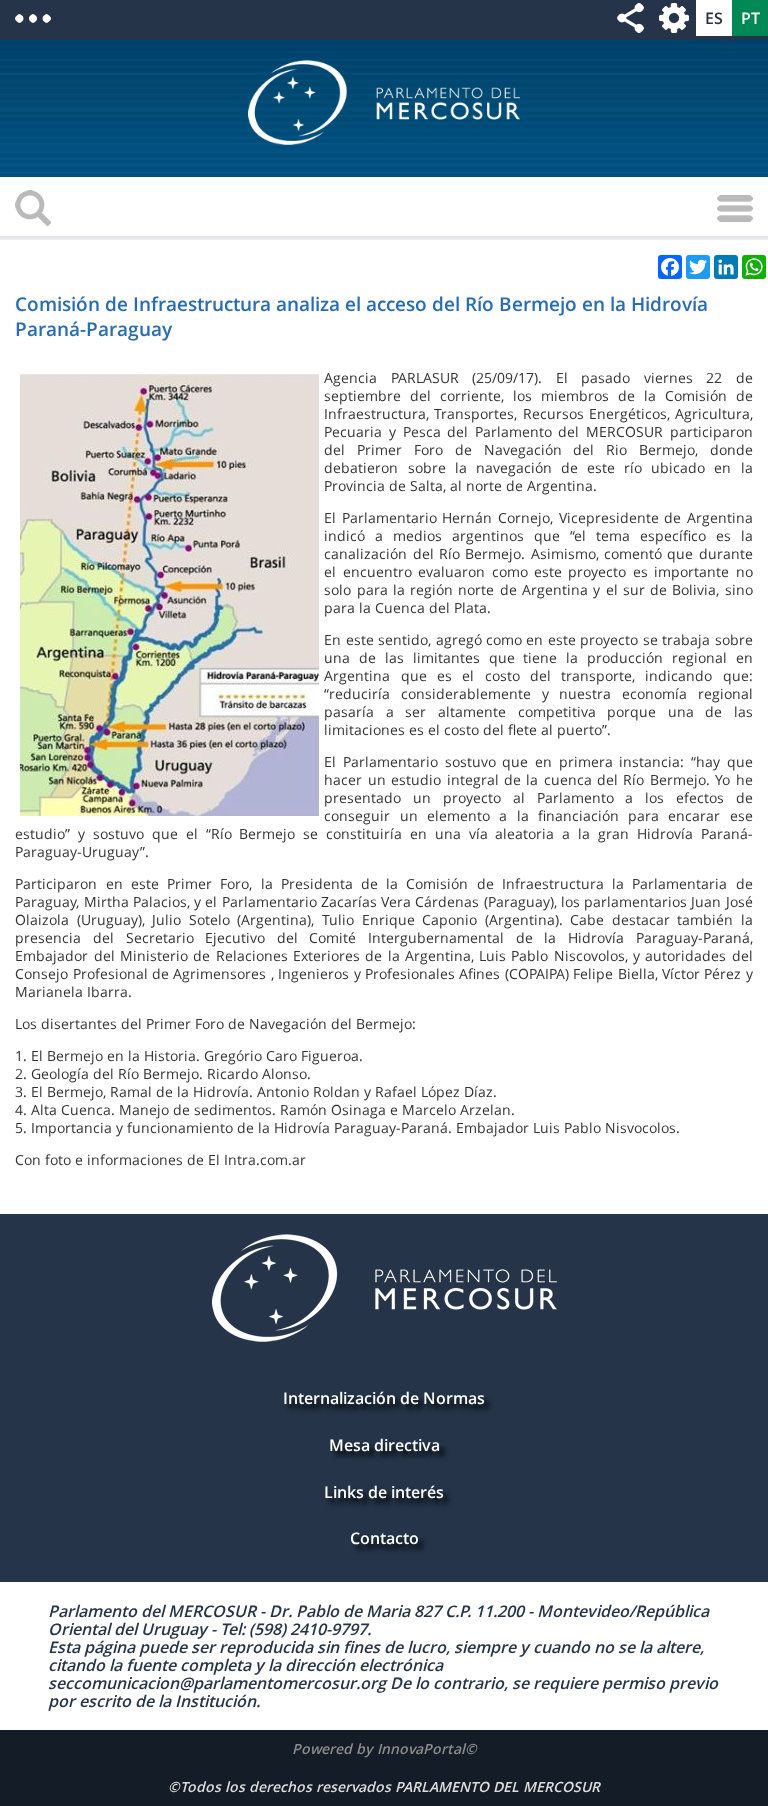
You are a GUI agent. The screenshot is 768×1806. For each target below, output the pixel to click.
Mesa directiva (384, 1445)
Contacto (384, 1538)
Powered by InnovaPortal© (384, 1748)
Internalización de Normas (384, 1398)
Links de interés (384, 1492)
